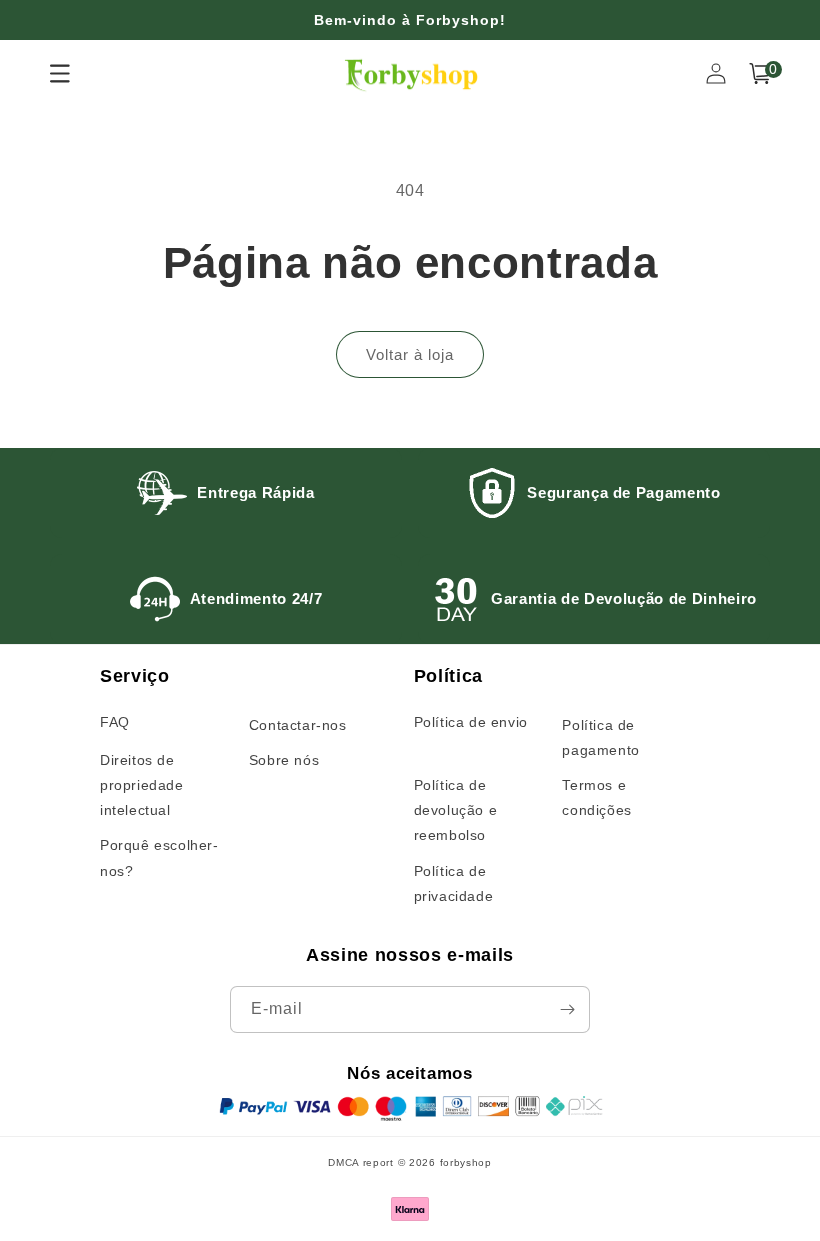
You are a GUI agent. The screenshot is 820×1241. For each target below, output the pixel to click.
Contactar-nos (298, 725)
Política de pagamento (600, 737)
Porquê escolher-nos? (159, 857)
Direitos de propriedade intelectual (142, 785)
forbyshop (466, 1162)
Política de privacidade (454, 883)
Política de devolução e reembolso (456, 810)
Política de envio (471, 722)
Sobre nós (284, 760)
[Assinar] (567, 1009)
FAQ (115, 722)
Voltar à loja (410, 354)
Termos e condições (596, 797)
